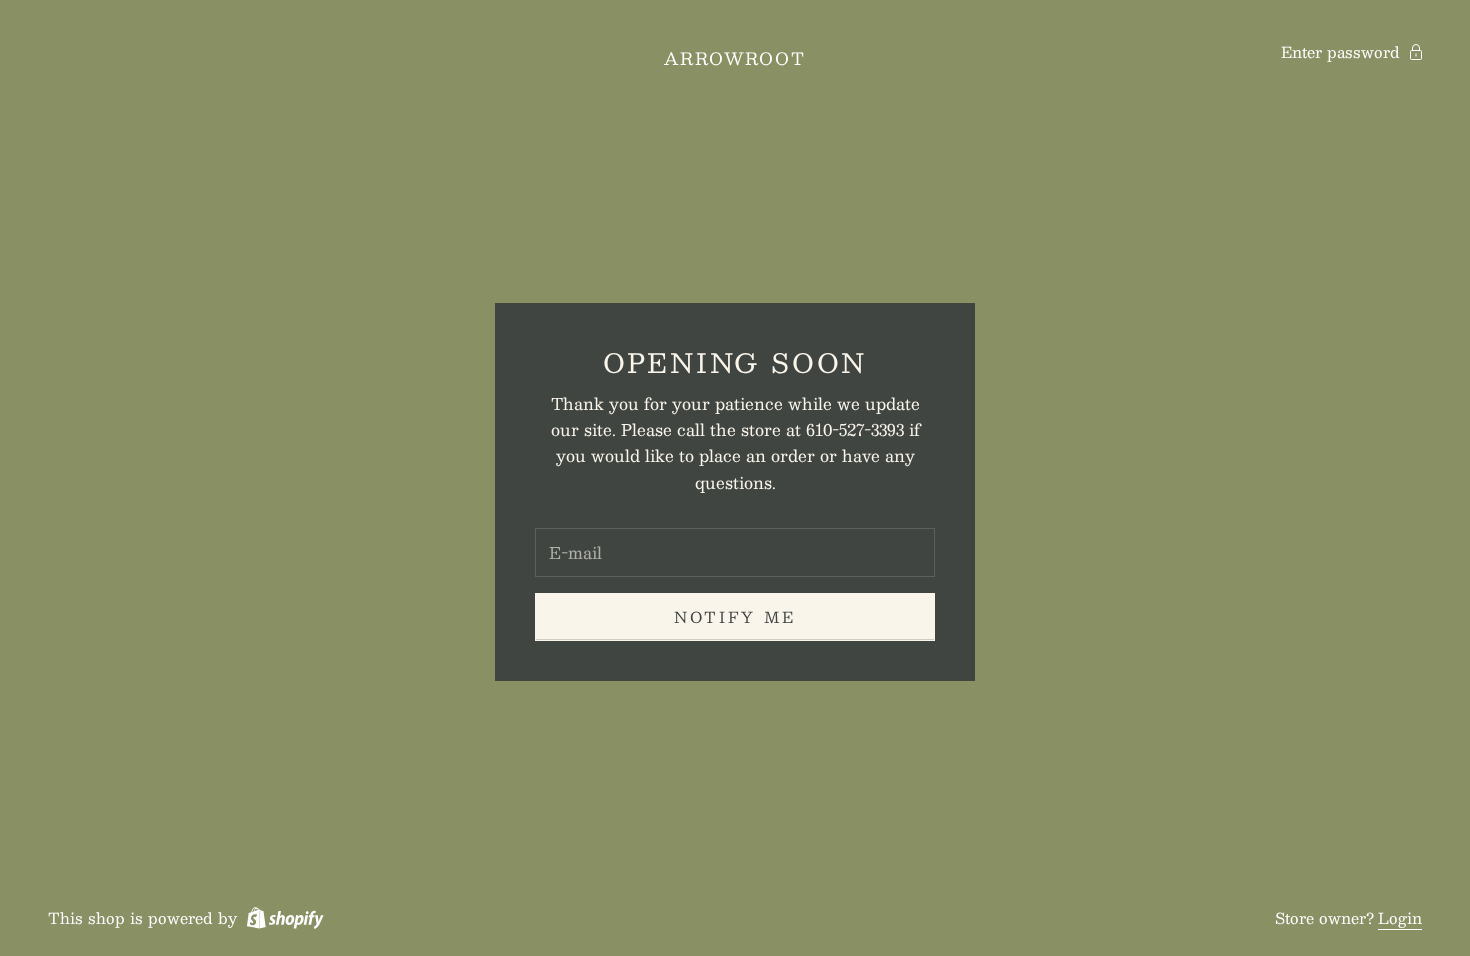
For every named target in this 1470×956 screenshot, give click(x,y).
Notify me (735, 616)
